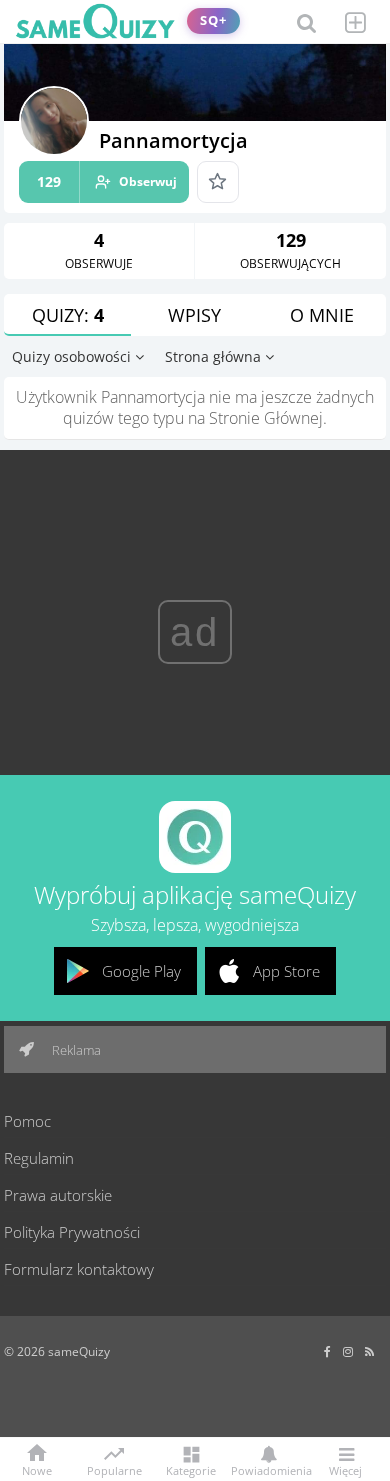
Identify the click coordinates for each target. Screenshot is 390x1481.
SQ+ (213, 20)
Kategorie (191, 1469)
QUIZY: (68, 315)
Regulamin (39, 1158)
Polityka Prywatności (72, 1232)
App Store (286, 971)
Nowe (37, 1469)
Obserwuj (107, 181)
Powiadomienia (268, 1469)
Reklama (75, 1050)
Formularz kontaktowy (79, 1269)
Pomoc (27, 1121)
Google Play (141, 971)
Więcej (345, 1469)
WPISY (194, 315)
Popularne (114, 1469)
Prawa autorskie (58, 1195)
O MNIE (322, 315)
